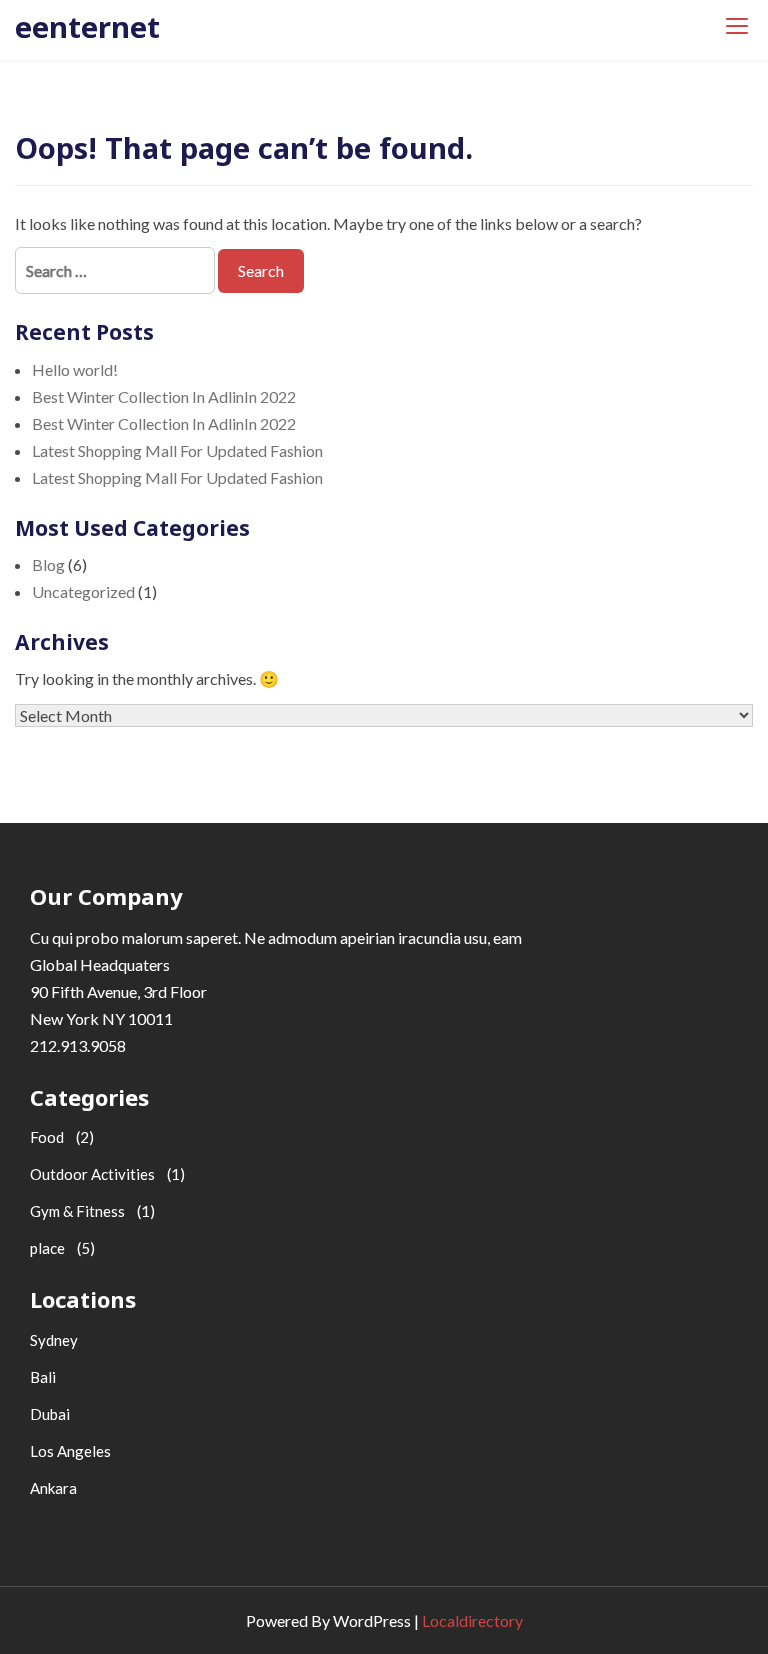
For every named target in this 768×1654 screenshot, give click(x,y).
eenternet (87, 26)
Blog (48, 564)
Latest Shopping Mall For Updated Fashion (177, 450)
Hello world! (75, 369)
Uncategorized (83, 591)
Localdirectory (472, 1620)
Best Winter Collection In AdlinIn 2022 (164, 396)
